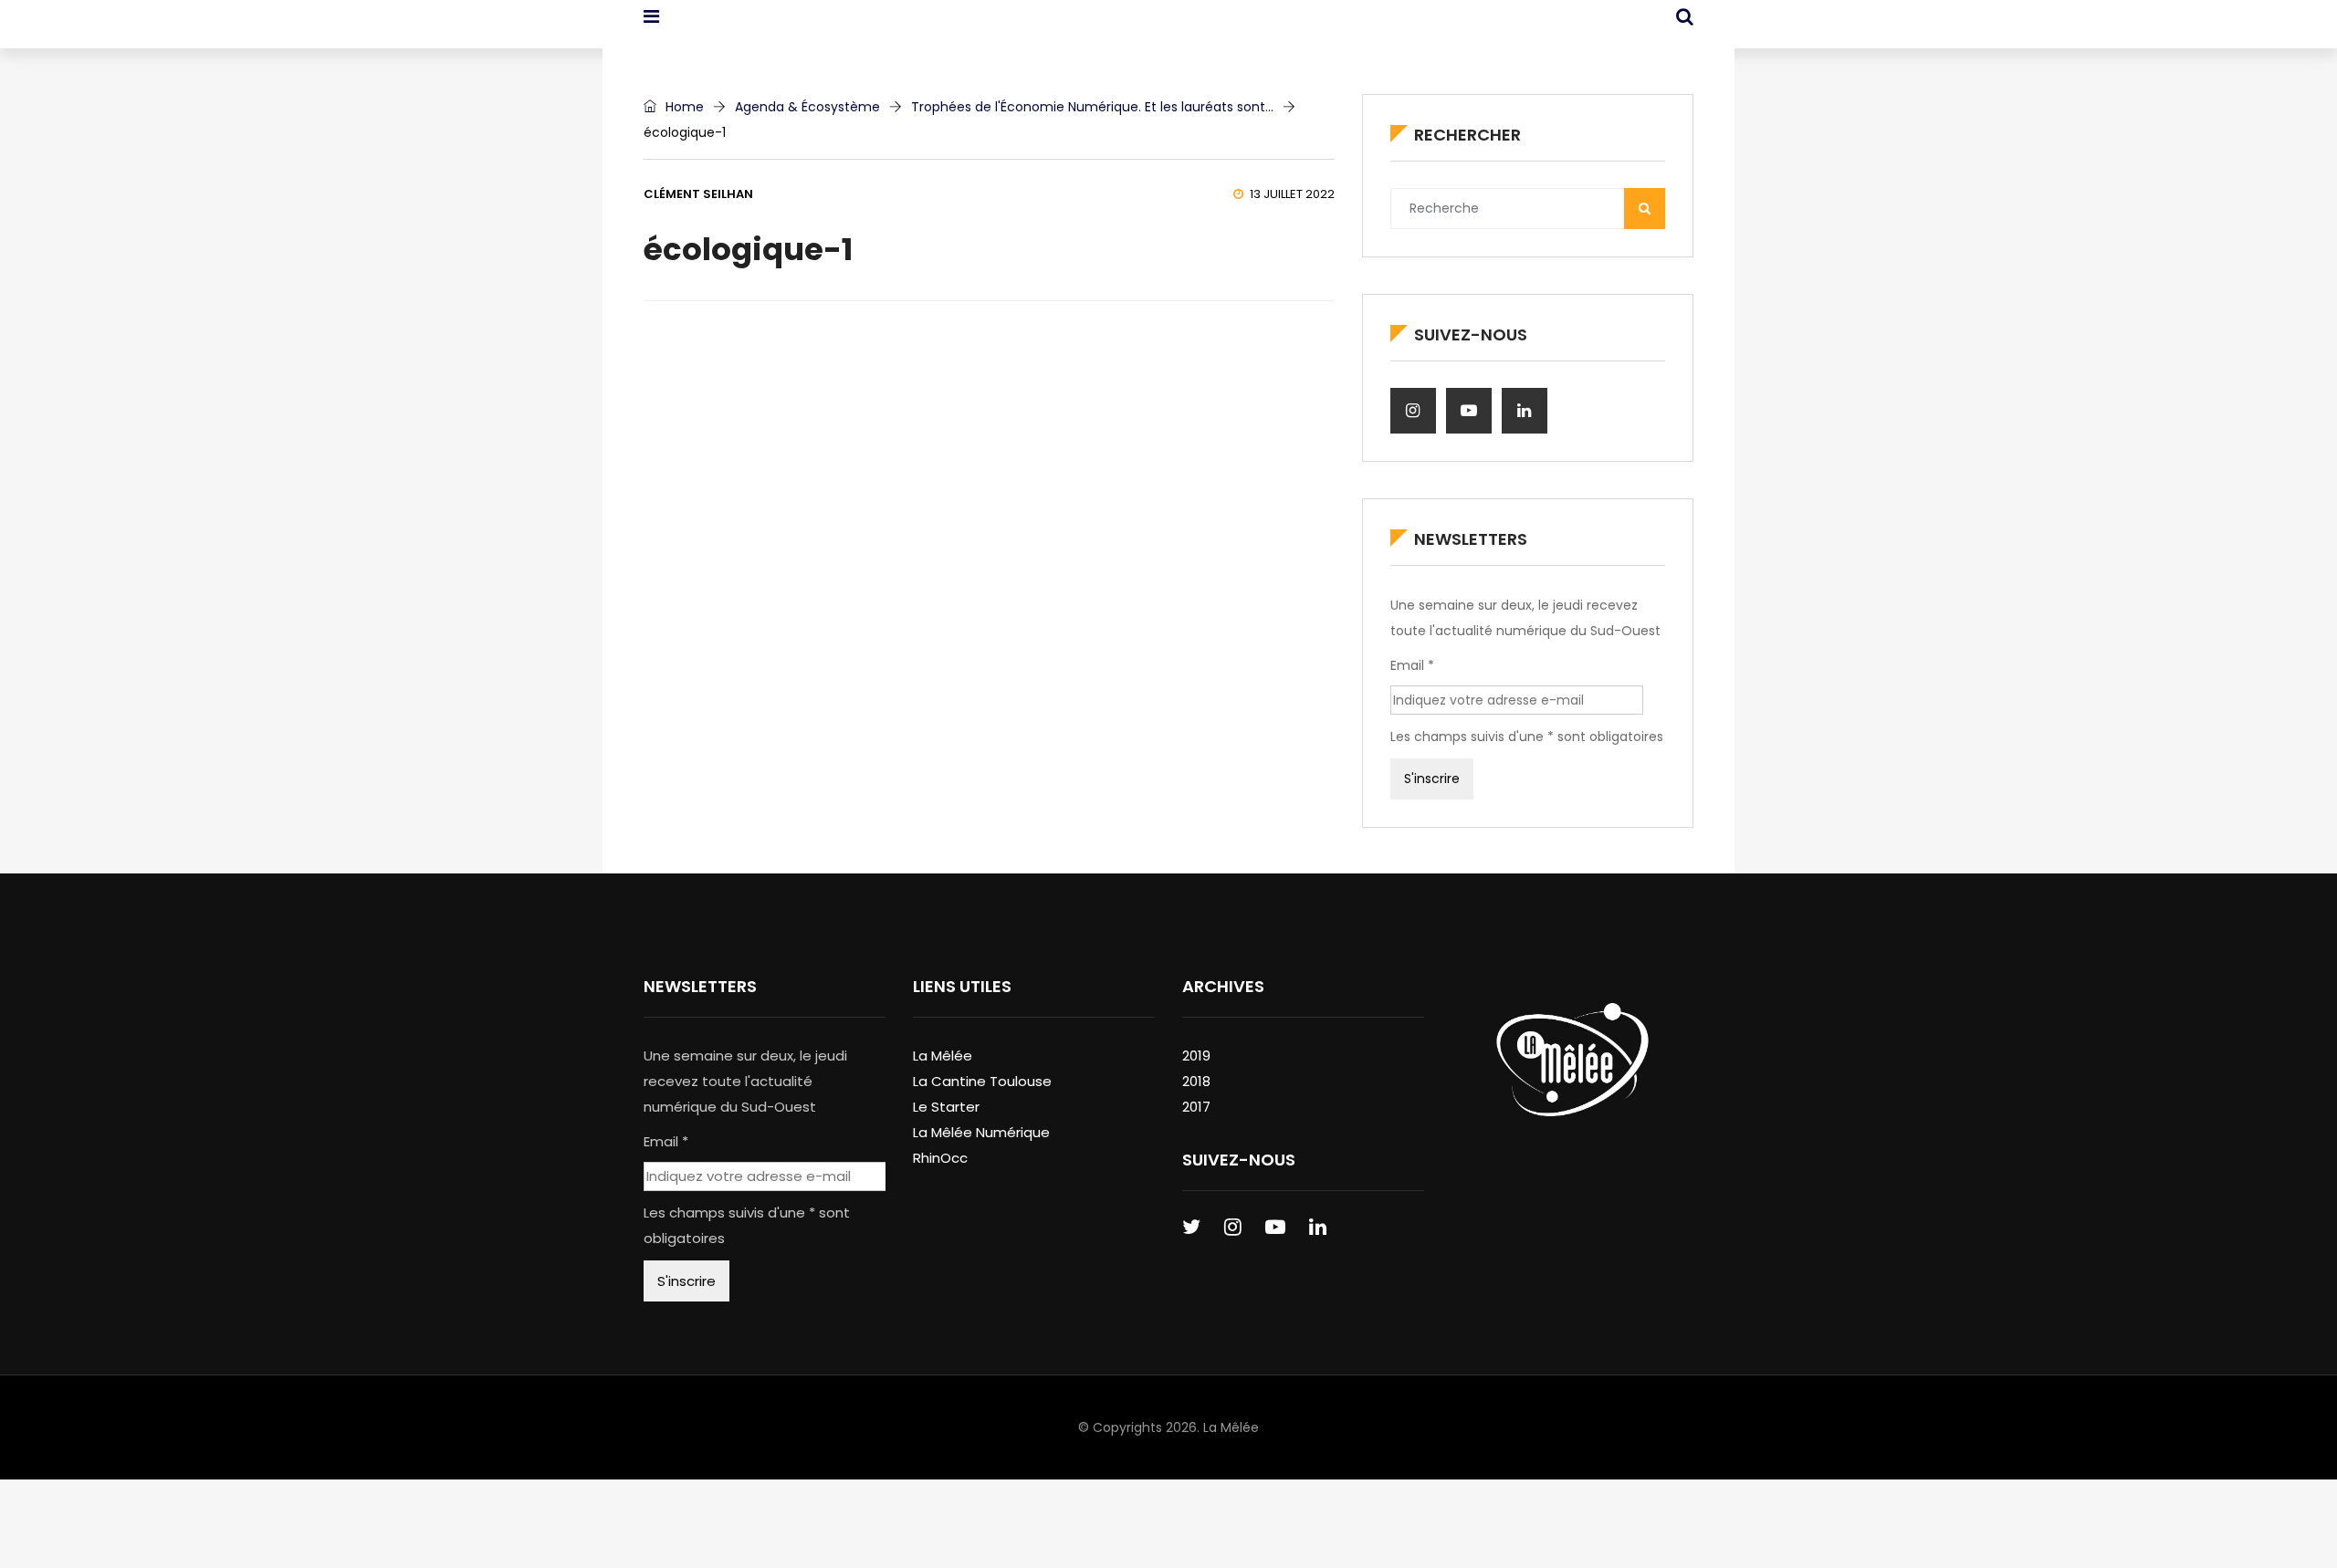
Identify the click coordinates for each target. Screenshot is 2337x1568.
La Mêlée (943, 1056)
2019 (1196, 1056)
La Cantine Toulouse (982, 1081)
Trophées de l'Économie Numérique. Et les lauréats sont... (1092, 107)
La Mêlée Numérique (981, 1132)
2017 (1196, 1107)
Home (683, 107)
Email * (1412, 665)
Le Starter (946, 1107)
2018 (1196, 1081)
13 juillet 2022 (1292, 194)
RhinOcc (940, 1158)
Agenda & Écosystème (807, 107)
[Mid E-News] (738, 32)
